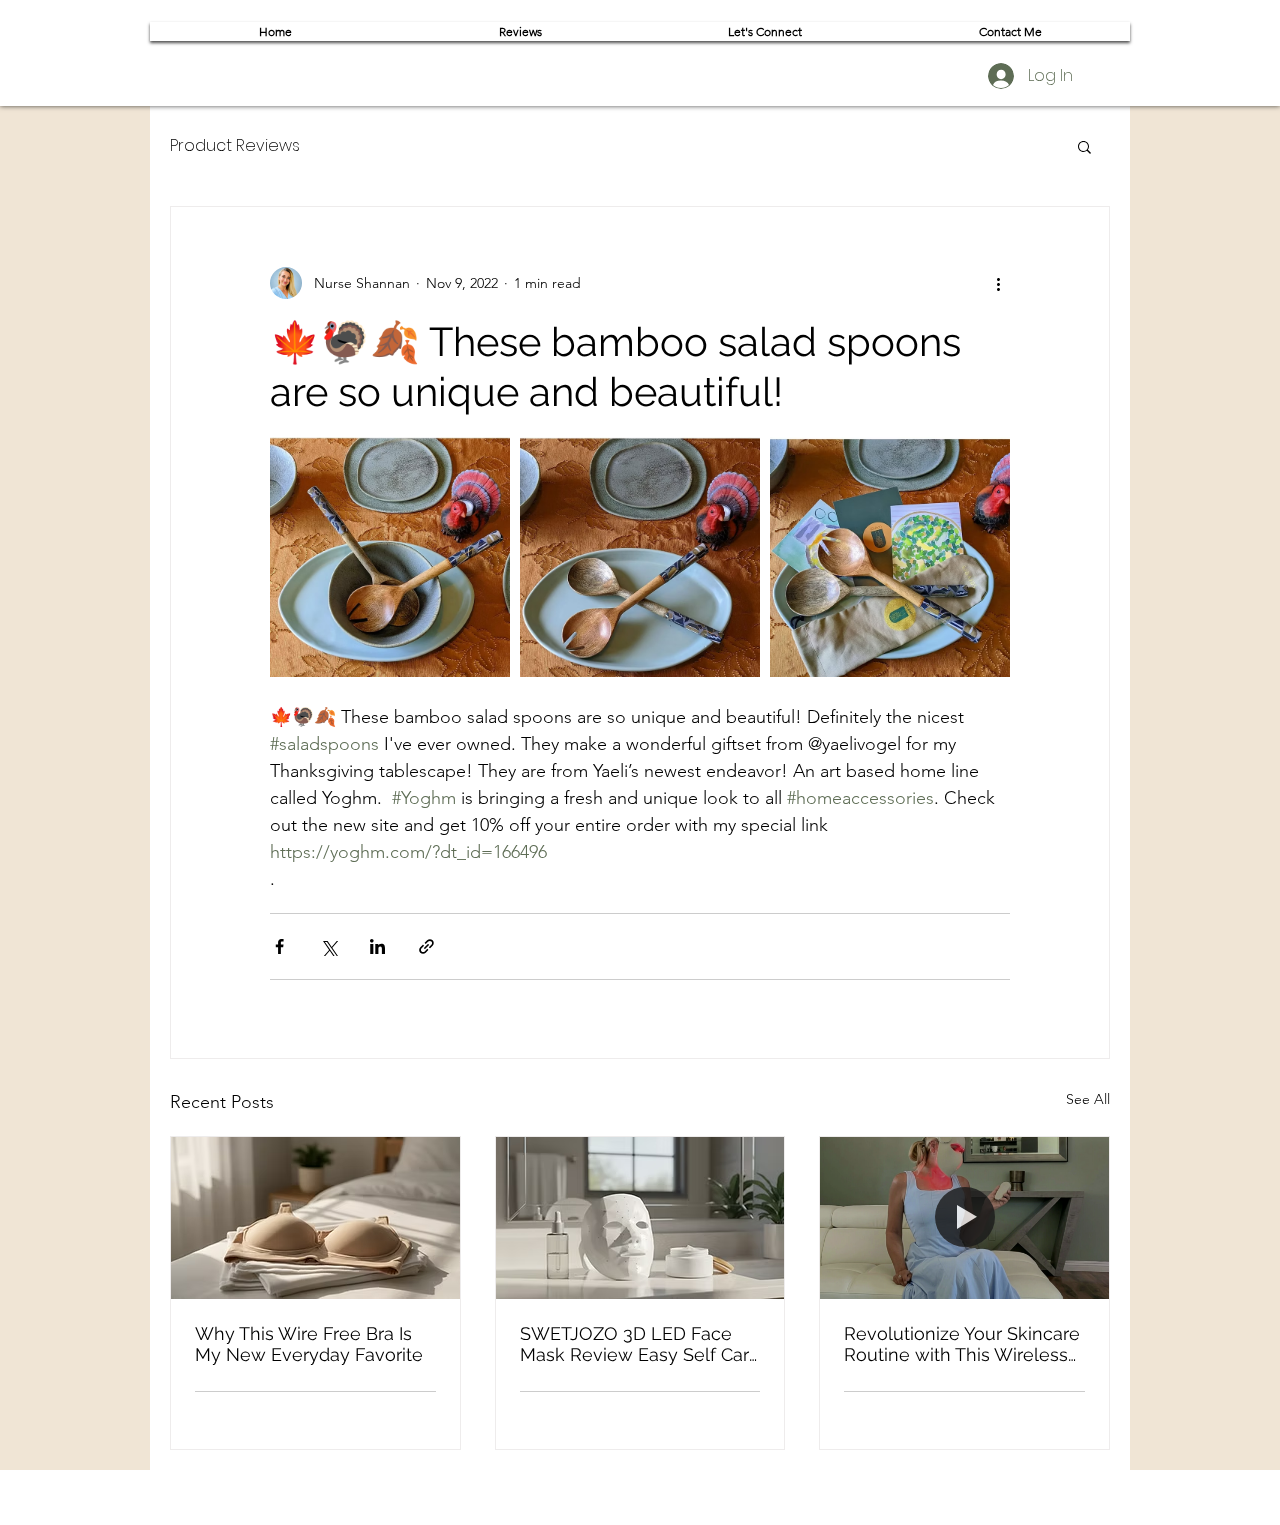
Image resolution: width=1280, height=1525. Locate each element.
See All (1088, 1099)
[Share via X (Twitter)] (328, 946)
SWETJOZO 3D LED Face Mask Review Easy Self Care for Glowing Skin (640, 1344)
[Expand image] (390, 557)
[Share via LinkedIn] (377, 946)
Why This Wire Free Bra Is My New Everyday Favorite (309, 1344)
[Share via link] (426, 946)
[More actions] (998, 283)
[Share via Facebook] (279, 946)
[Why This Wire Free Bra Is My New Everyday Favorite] (315, 1218)
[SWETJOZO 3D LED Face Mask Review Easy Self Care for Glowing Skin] (640, 1218)
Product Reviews (235, 146)
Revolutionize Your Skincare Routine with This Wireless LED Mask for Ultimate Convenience (962, 1344)
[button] (1084, 146)
